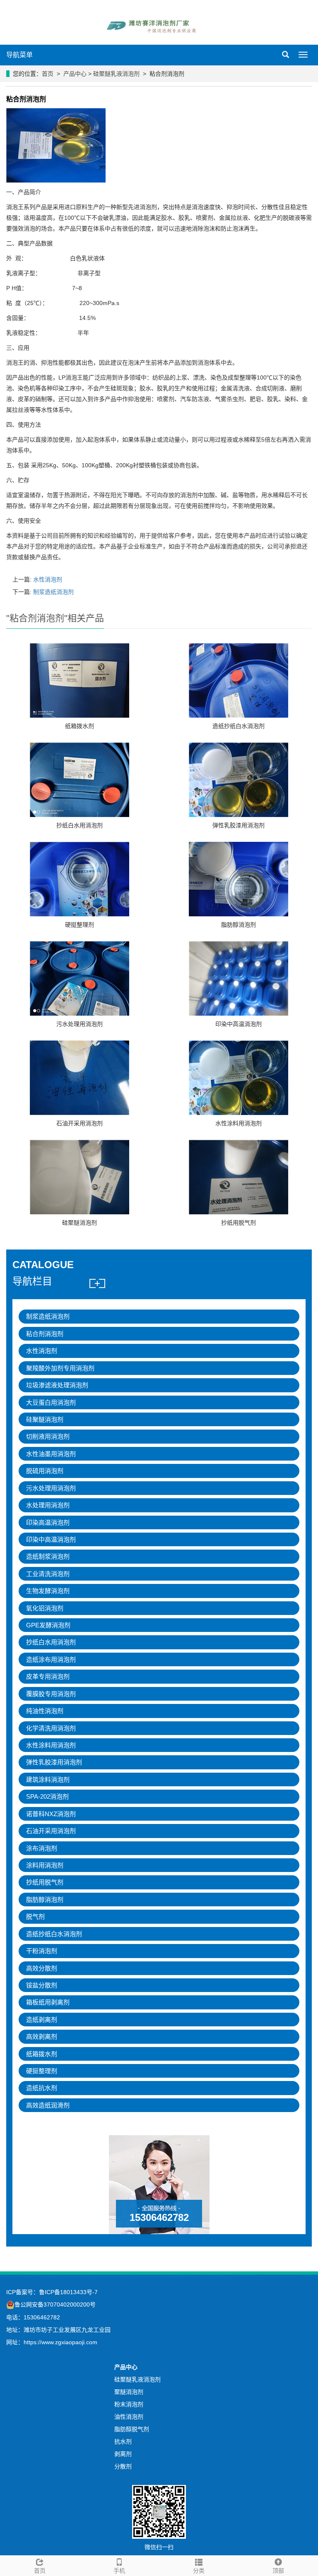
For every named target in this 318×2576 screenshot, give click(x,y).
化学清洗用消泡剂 (51, 1728)
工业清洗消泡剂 (48, 1574)
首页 (48, 74)
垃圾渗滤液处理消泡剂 (57, 1385)
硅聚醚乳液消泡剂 (116, 74)
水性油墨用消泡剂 (51, 1454)
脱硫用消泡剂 (45, 1471)
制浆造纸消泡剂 (53, 592)
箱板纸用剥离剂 (48, 2002)
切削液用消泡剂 (48, 1436)
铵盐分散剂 (42, 1985)
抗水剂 (123, 2441)
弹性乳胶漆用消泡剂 (238, 825)
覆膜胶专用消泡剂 (51, 1694)
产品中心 (75, 74)
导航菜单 (19, 55)
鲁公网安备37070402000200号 (55, 2304)
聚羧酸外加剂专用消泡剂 (60, 1368)
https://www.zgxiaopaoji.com (60, 2342)
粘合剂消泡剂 (45, 1334)
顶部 (278, 2571)
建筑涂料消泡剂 (48, 1779)
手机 (119, 2571)
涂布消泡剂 (42, 1848)
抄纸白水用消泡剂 (79, 825)
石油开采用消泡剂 (79, 1123)
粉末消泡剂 (129, 2404)
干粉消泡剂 (42, 1951)
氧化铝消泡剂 (45, 1608)
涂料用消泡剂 (45, 1865)
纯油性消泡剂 (45, 1711)
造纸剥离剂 (42, 2020)
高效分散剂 (42, 1968)
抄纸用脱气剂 (238, 1223)
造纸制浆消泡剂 (48, 1556)
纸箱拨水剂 (79, 726)
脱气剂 (35, 1916)
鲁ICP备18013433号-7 (68, 2292)
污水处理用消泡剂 (79, 1024)
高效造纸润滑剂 (48, 2105)
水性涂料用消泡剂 (238, 1123)
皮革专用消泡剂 (48, 1676)
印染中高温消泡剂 (238, 1024)
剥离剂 (123, 2454)
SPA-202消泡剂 (47, 1796)
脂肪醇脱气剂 (132, 2429)
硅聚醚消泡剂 (79, 1223)
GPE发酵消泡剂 (48, 1625)
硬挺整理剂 (79, 925)
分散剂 (123, 2466)
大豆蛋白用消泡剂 (51, 1402)
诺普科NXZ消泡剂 (51, 1814)
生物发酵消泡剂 (48, 1591)
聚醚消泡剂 (129, 2392)
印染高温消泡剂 (48, 1522)
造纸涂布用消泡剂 (51, 1659)
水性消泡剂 (48, 579)
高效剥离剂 (42, 2037)
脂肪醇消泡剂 (238, 925)
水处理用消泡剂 (48, 1505)
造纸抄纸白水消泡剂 (238, 726)
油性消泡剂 (129, 2417)
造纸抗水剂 (42, 2088)
